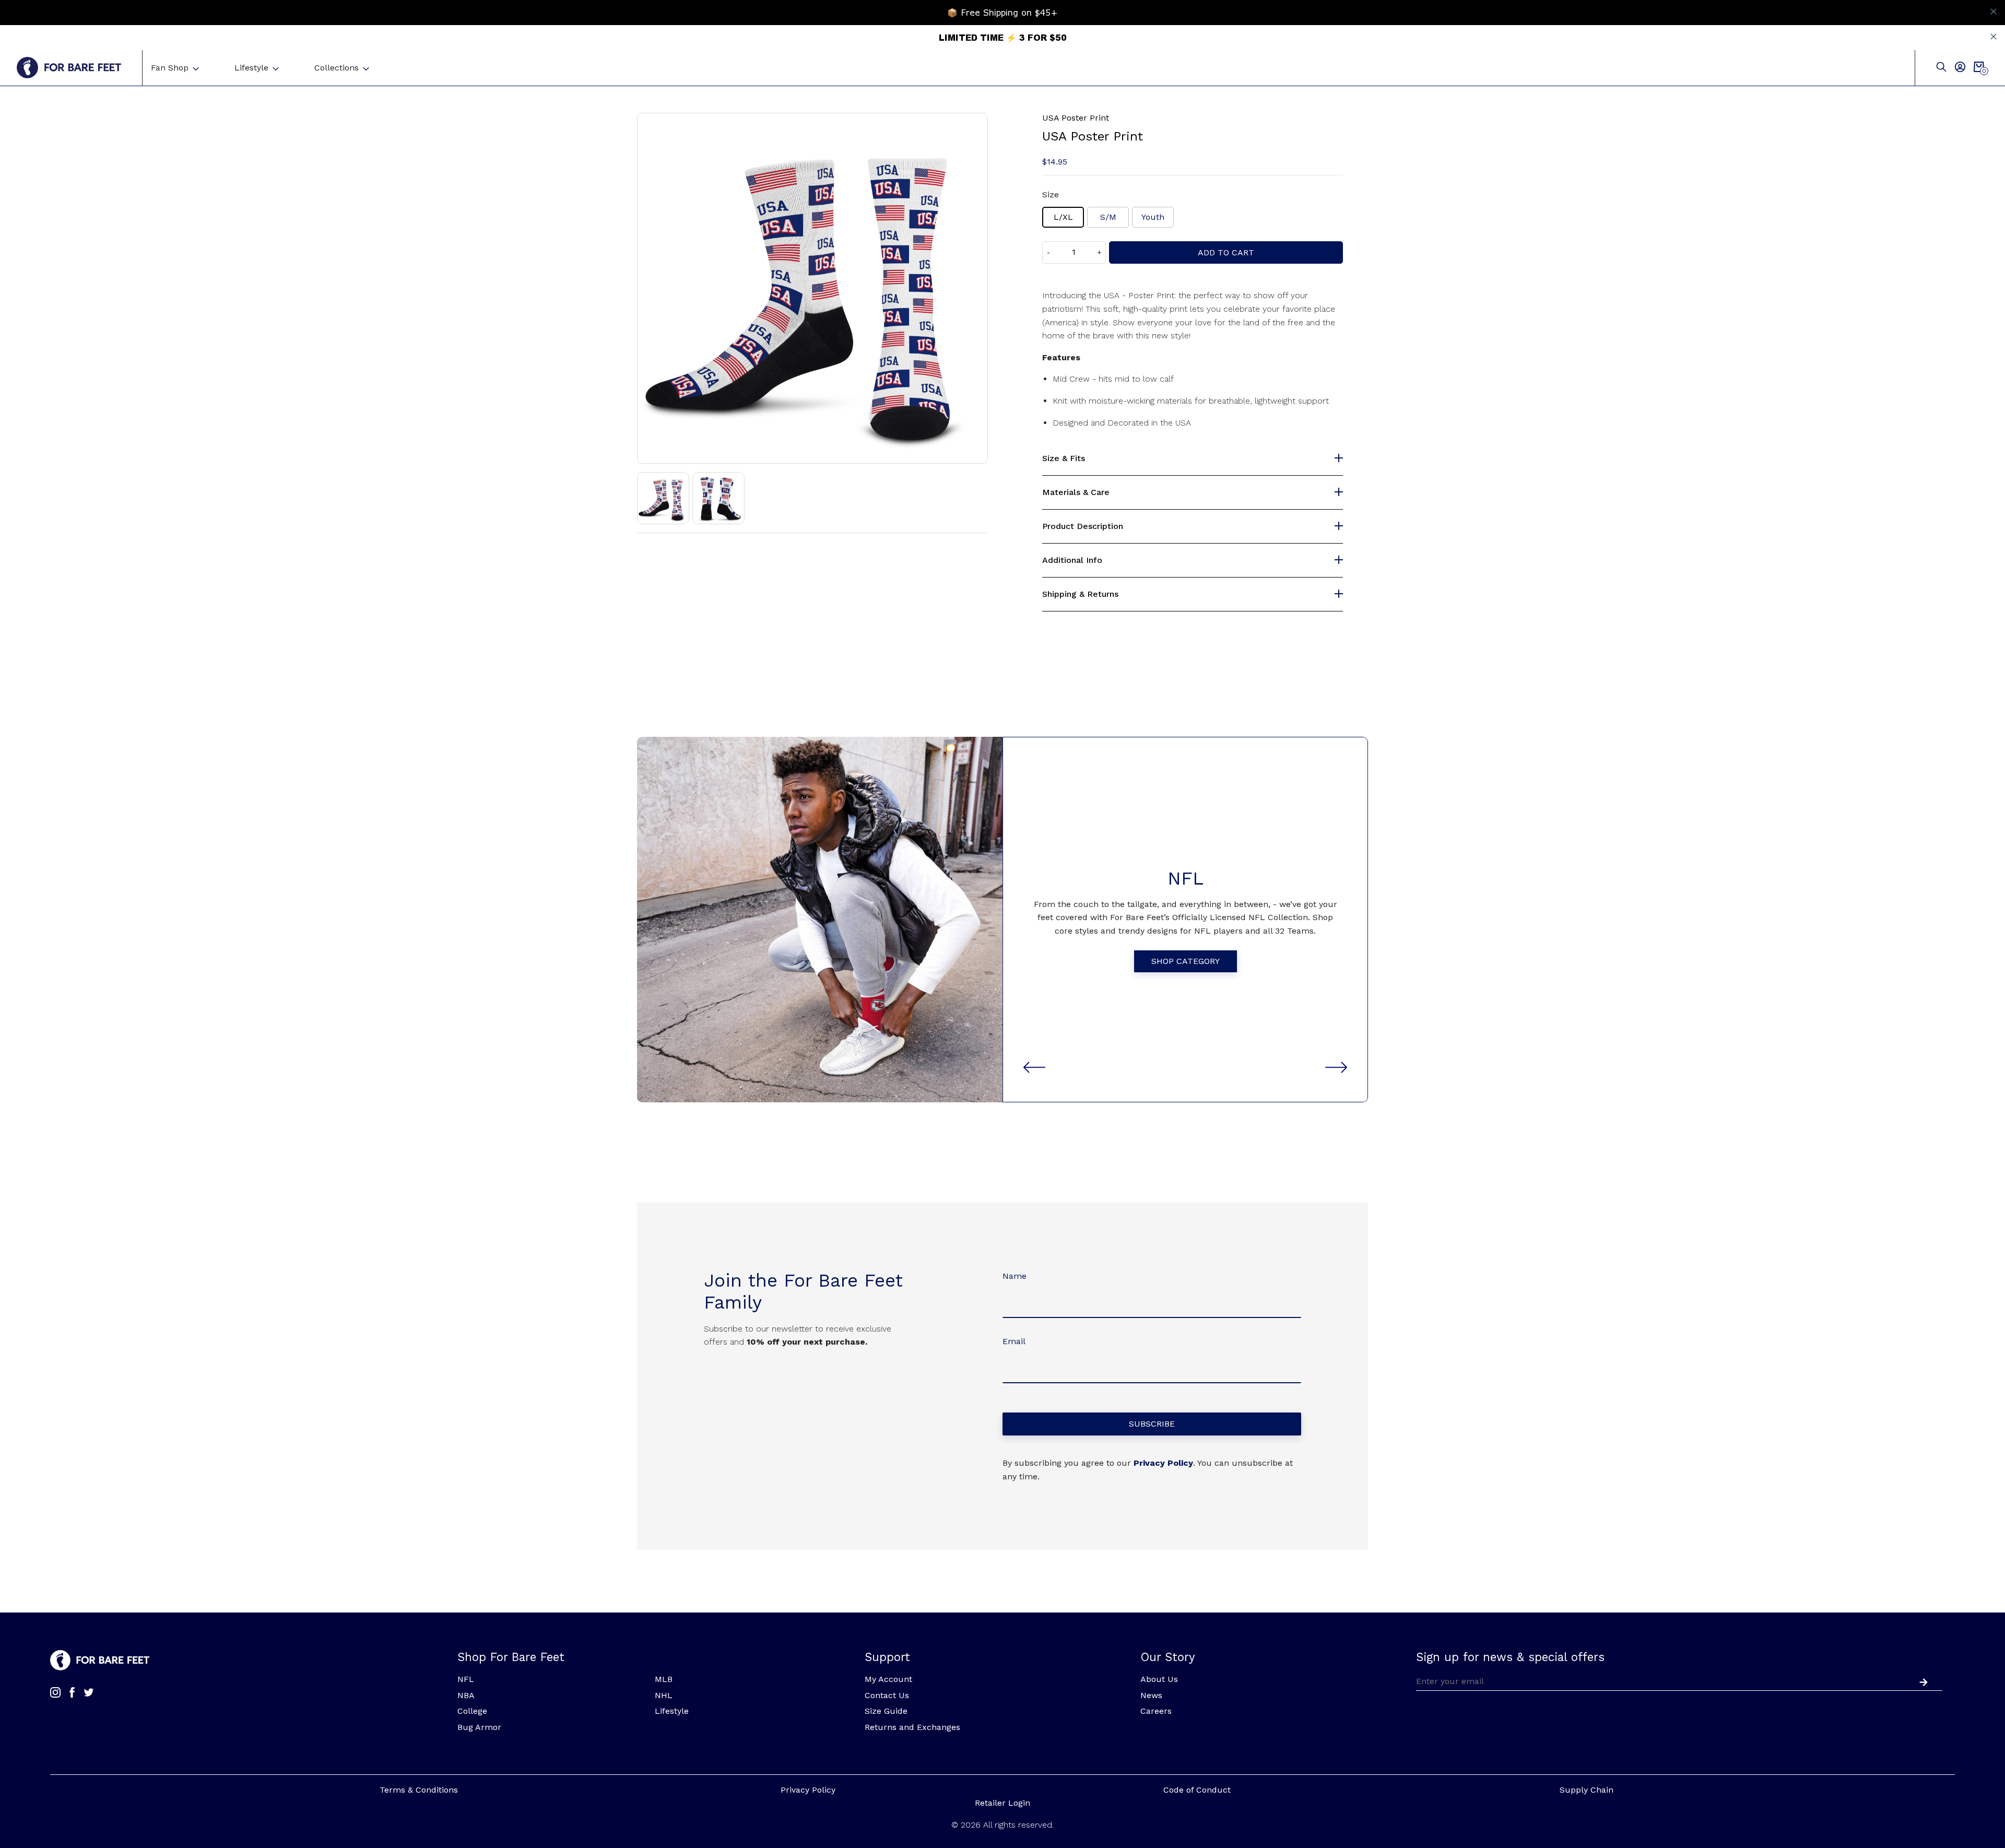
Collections (337, 68)
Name (1015, 1276)
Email (1014, 1341)
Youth (1153, 217)
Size (1051, 195)
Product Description (1083, 526)
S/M (1108, 217)
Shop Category (1186, 961)
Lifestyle (251, 68)
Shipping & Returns (1080, 594)
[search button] (1941, 68)
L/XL (1063, 217)
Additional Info (1072, 560)
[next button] (1336, 1067)
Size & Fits (1064, 458)
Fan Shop (170, 68)
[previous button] (1034, 1067)
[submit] (1921, 1681)
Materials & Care (1076, 492)
